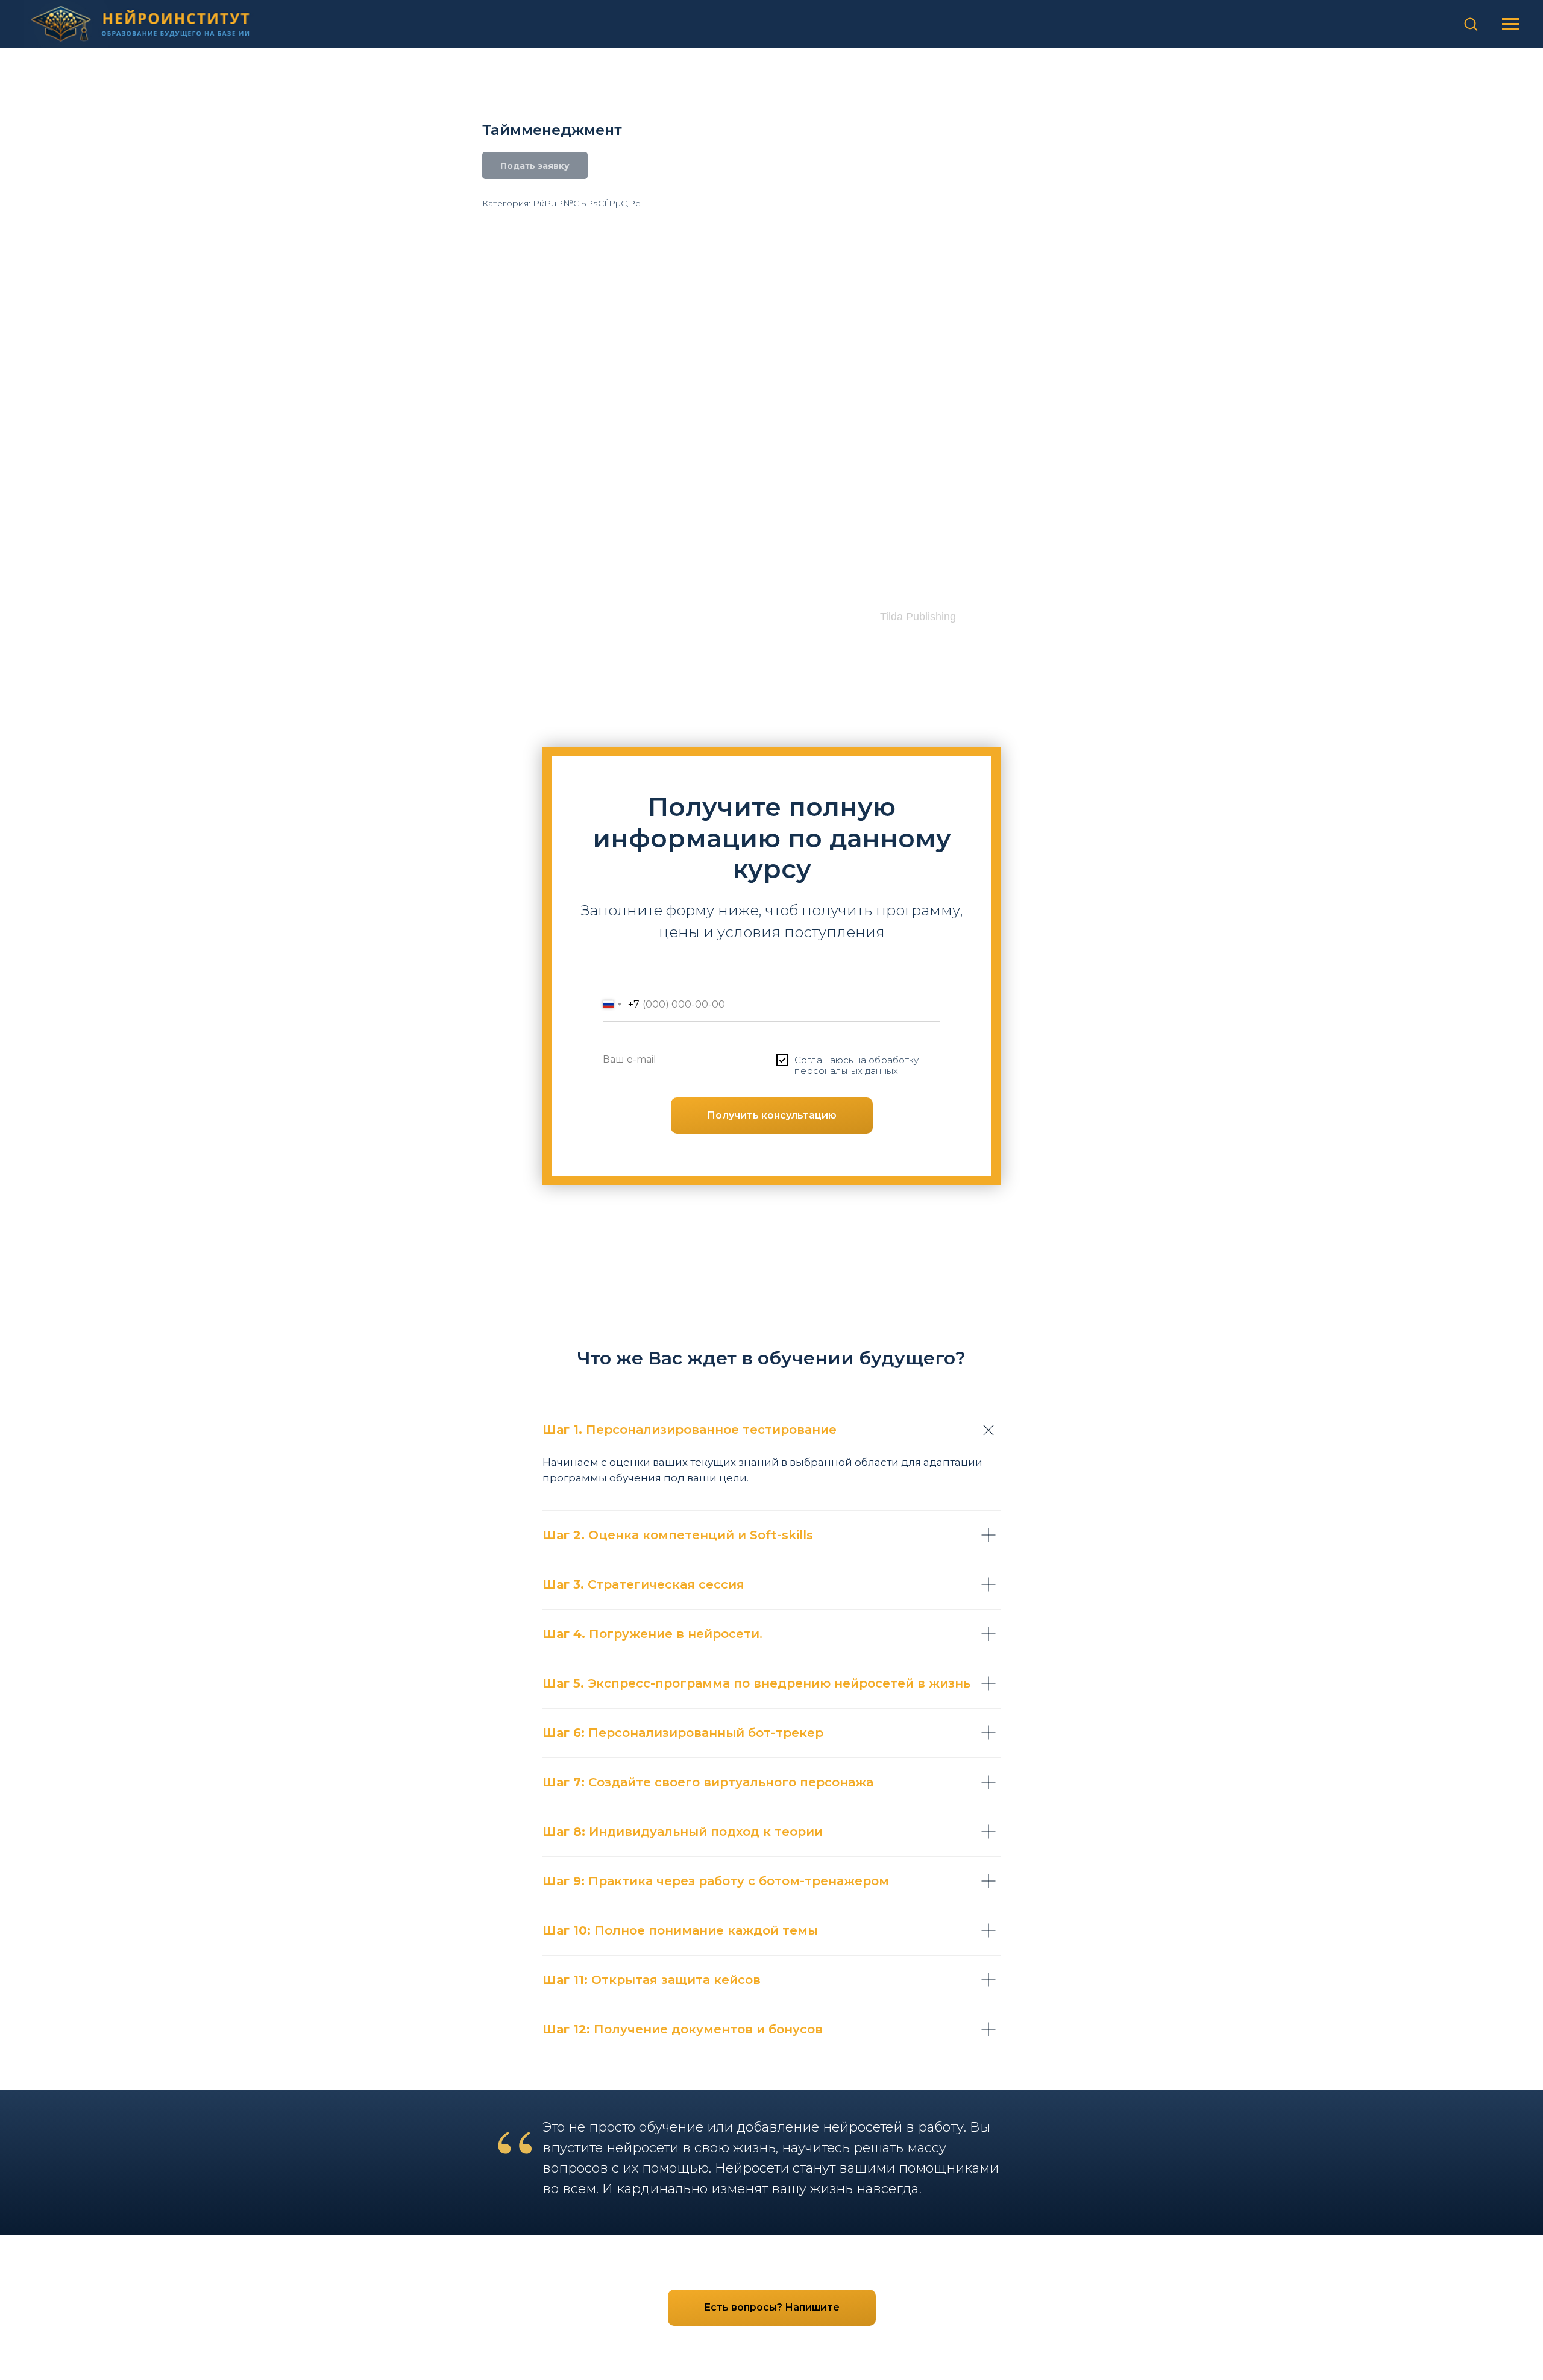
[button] (1471, 24)
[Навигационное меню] (1510, 24)
